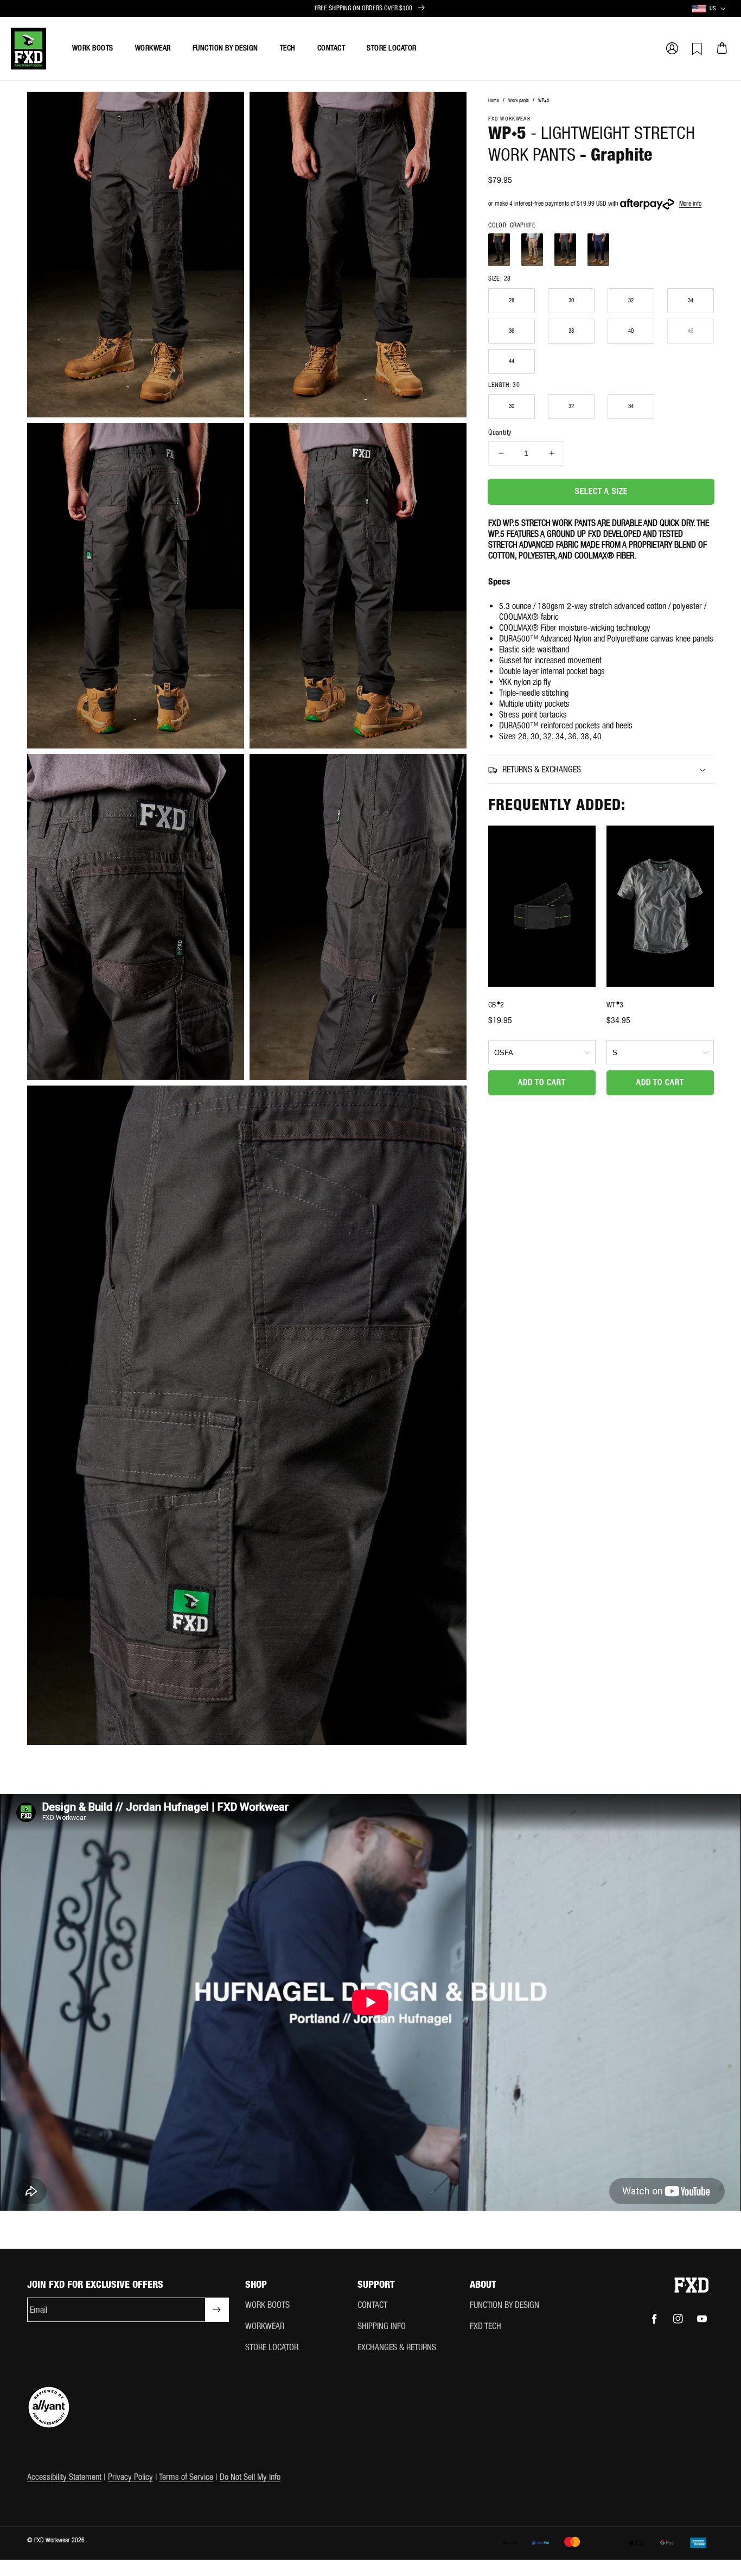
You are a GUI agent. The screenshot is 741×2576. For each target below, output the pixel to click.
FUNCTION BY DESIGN (504, 2305)
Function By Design (225, 48)
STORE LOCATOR (272, 2347)
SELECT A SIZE (601, 491)
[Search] (572, 48)
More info (690, 204)
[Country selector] (723, 9)
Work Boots (93, 48)
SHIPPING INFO (382, 2326)
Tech (288, 48)
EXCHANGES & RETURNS (397, 2347)
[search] (621, 43)
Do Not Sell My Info (250, 2477)
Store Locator (392, 48)
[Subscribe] (217, 2310)
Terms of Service (186, 2477)
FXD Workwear (52, 2540)
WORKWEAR (265, 2326)
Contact (331, 48)
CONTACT (372, 2305)
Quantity (500, 432)
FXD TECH (486, 2326)
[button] (672, 48)
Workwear (153, 48)
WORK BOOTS (267, 2305)
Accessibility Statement (64, 2477)
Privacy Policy (130, 2477)
